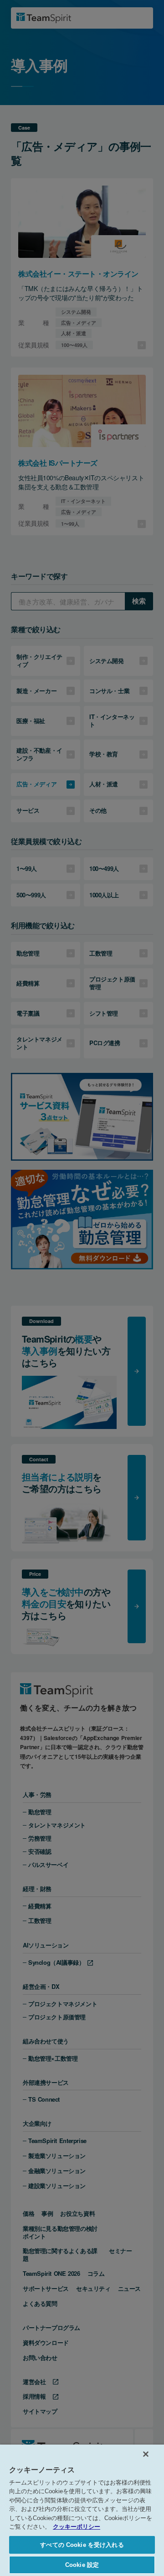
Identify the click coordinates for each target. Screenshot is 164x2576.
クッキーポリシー (77, 2527)
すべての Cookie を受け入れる (82, 2545)
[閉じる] (146, 2454)
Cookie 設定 (82, 2565)
